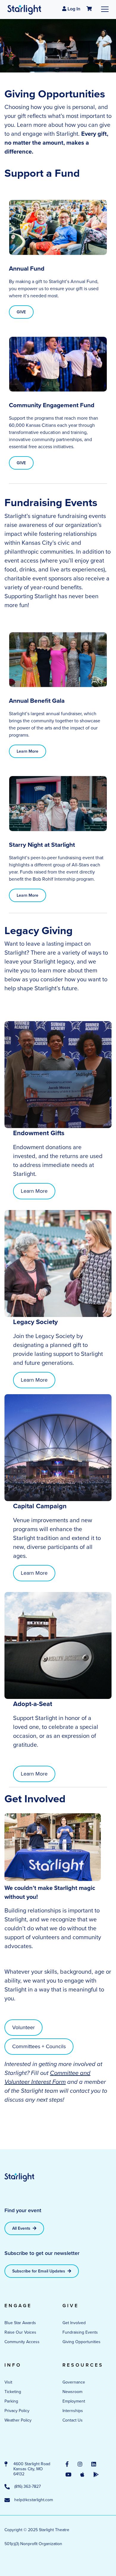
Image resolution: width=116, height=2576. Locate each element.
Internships (73, 2411)
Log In (73, 9)
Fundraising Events (80, 2332)
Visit (8, 2382)
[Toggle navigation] (105, 9)
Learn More (28, 751)
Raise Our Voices (20, 2332)
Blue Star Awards (20, 2323)
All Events (22, 2228)
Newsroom (72, 2392)
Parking (11, 2401)
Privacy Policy (17, 2411)
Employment (74, 2401)
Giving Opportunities (81, 2342)
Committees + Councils (39, 2046)
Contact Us (73, 2420)
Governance (74, 2382)
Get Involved (74, 2323)
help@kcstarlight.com (34, 2500)
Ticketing (13, 2392)
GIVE (21, 312)
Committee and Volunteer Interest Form (47, 2077)
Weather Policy (18, 2420)
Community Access (22, 2342)
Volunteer (23, 2027)
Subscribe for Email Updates (39, 2271)
